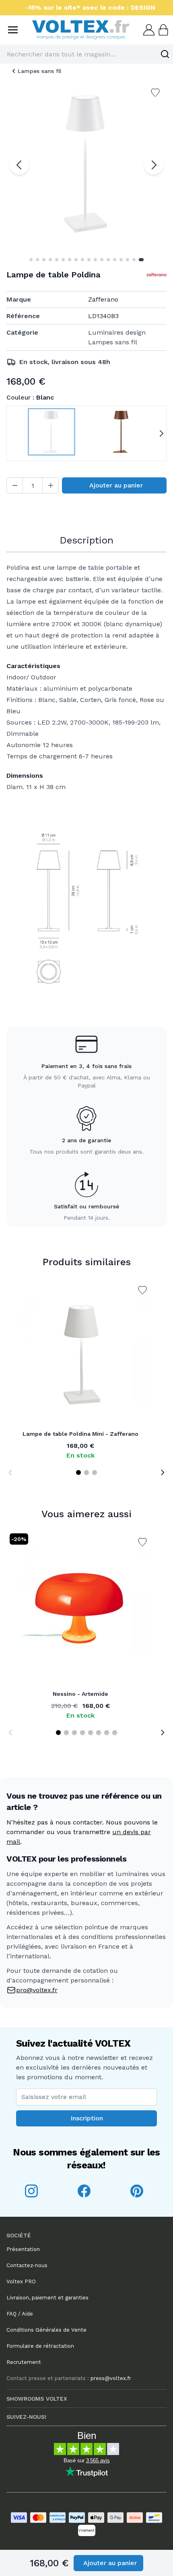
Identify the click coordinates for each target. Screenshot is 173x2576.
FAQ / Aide (20, 2314)
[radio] (51, 433)
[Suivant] (154, 165)
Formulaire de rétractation (40, 2346)
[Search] (165, 54)
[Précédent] (19, 165)
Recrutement (24, 2362)
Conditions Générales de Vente (46, 2330)
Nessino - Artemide (80, 1694)
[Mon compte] (148, 30)
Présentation (23, 2249)
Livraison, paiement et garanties (47, 2298)
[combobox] (86, 54)
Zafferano (103, 299)
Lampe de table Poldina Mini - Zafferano (80, 1434)
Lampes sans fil (39, 71)
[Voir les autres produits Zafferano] (157, 275)
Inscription (87, 2118)
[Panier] (163, 30)
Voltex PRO (21, 2281)
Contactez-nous (27, 2265)
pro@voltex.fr (37, 1990)
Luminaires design (117, 332)
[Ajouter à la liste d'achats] (142, 1290)
